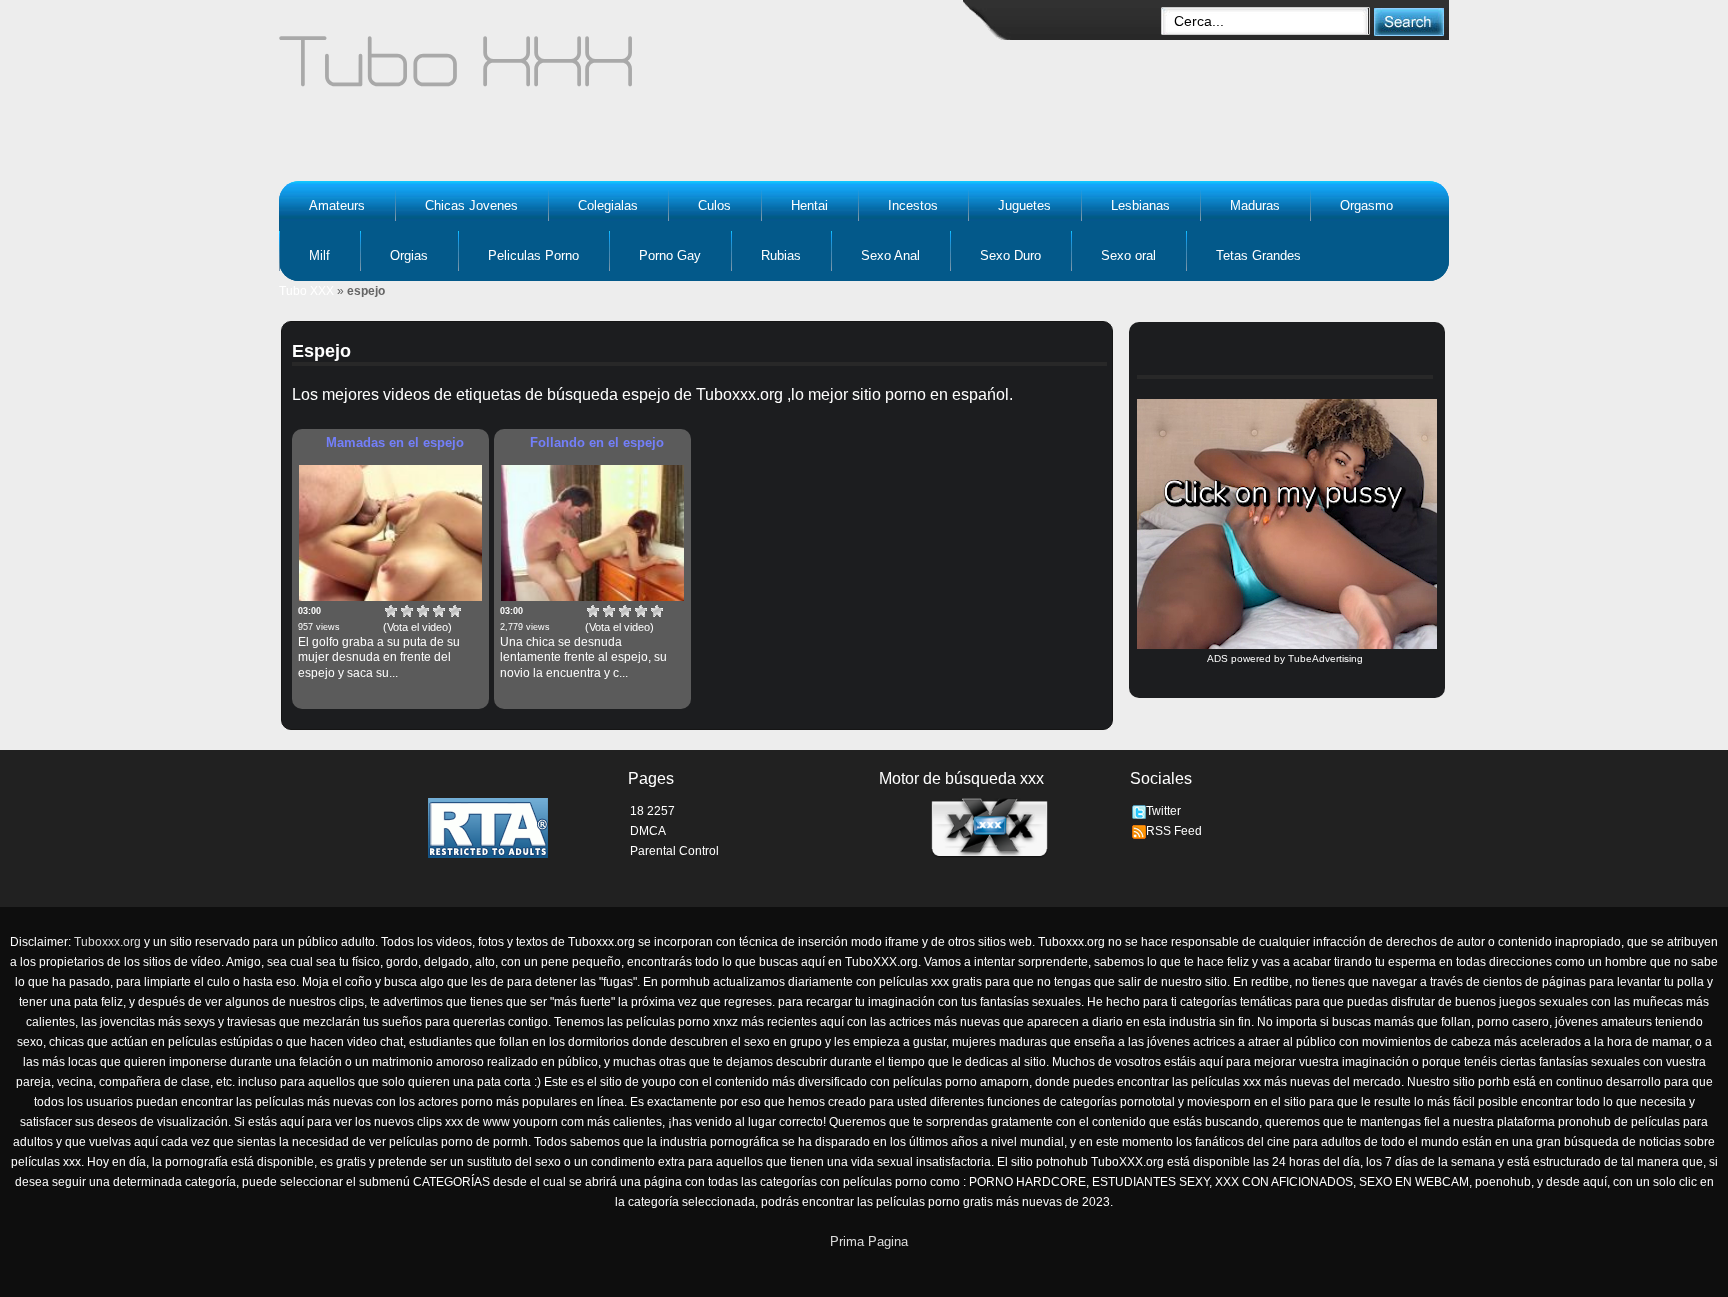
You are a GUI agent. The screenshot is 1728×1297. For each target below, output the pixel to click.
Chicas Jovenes (471, 205)
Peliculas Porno (533, 255)
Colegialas (608, 205)
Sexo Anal (890, 255)
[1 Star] (391, 611)
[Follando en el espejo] (592, 533)
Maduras (1255, 205)
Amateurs (337, 205)
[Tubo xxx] (630, 70)
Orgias (409, 255)
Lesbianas (1140, 205)
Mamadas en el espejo (395, 442)
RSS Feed (1174, 831)
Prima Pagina (869, 1241)
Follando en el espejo (597, 442)
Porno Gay (670, 255)
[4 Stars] (439, 611)
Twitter (1163, 811)
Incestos (913, 205)
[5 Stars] (455, 611)
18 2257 (652, 811)
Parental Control (674, 851)
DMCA (648, 831)
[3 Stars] (423, 611)
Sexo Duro (1010, 255)
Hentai (809, 205)
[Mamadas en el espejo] (390, 533)
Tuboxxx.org (107, 942)
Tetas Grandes (1258, 255)
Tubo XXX (306, 291)
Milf (319, 255)
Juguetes (1024, 205)
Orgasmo (1366, 205)
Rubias (781, 255)
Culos (714, 205)
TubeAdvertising (1325, 658)
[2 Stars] (407, 611)
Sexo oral (1128, 255)
